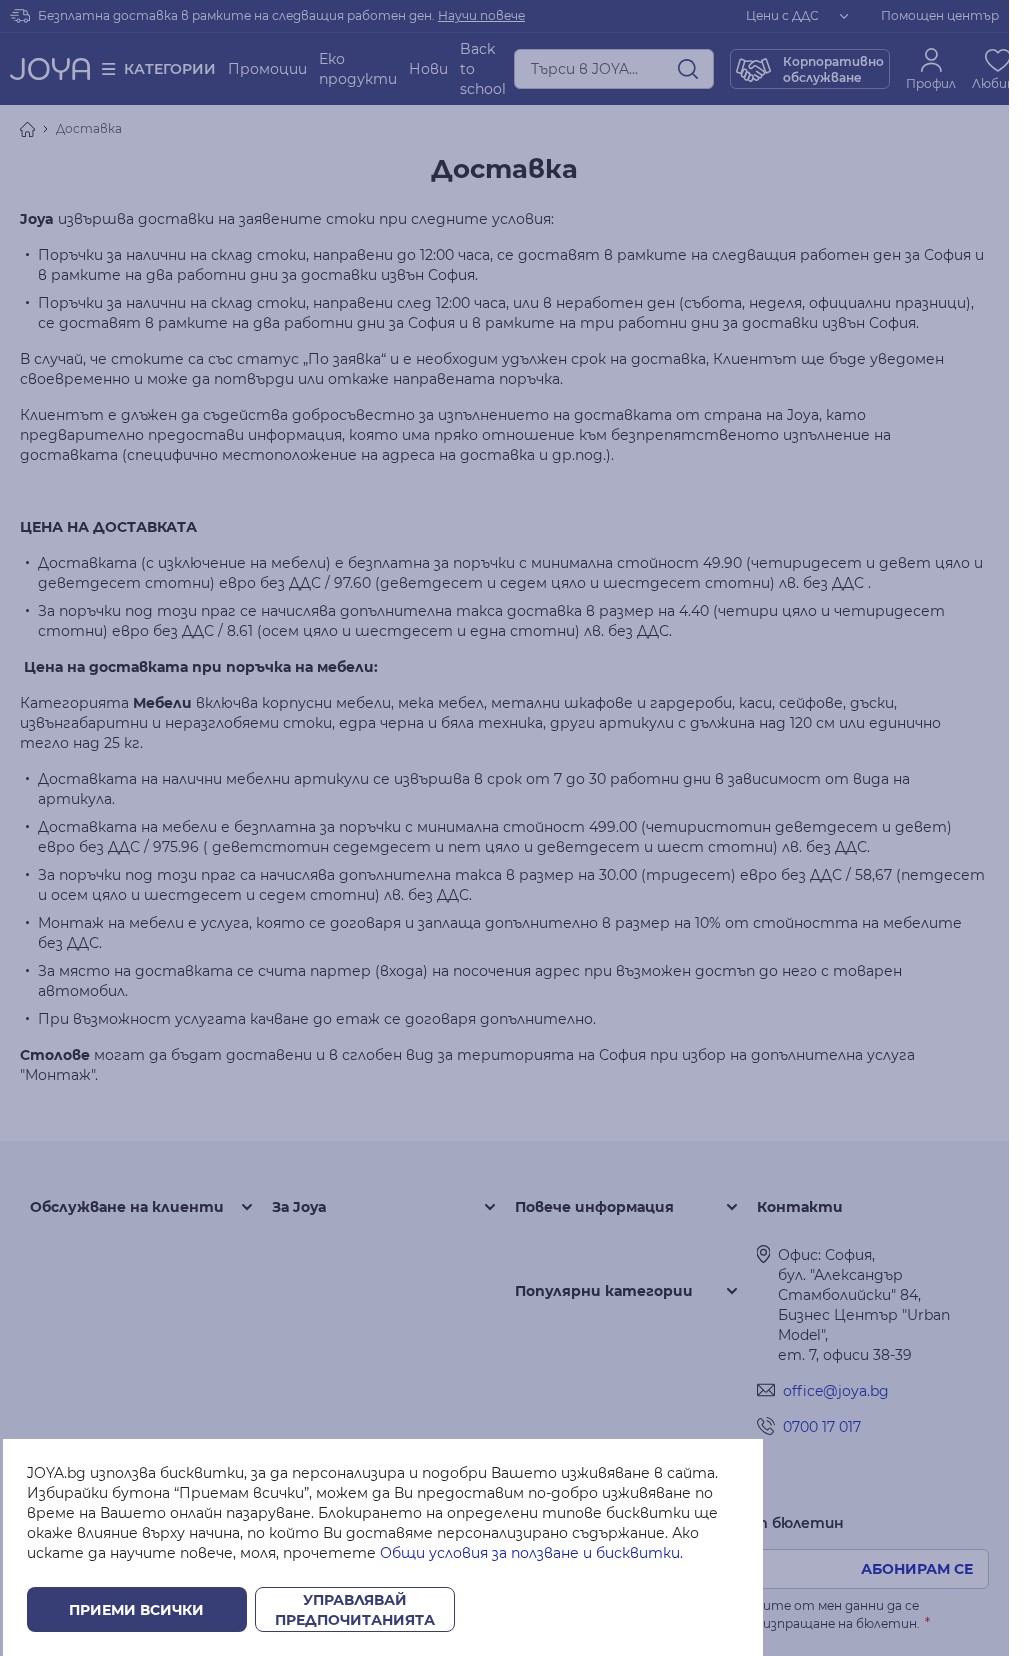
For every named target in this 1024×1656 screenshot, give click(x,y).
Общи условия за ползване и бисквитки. (531, 1553)
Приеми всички (136, 1610)
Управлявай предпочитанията (355, 1610)
